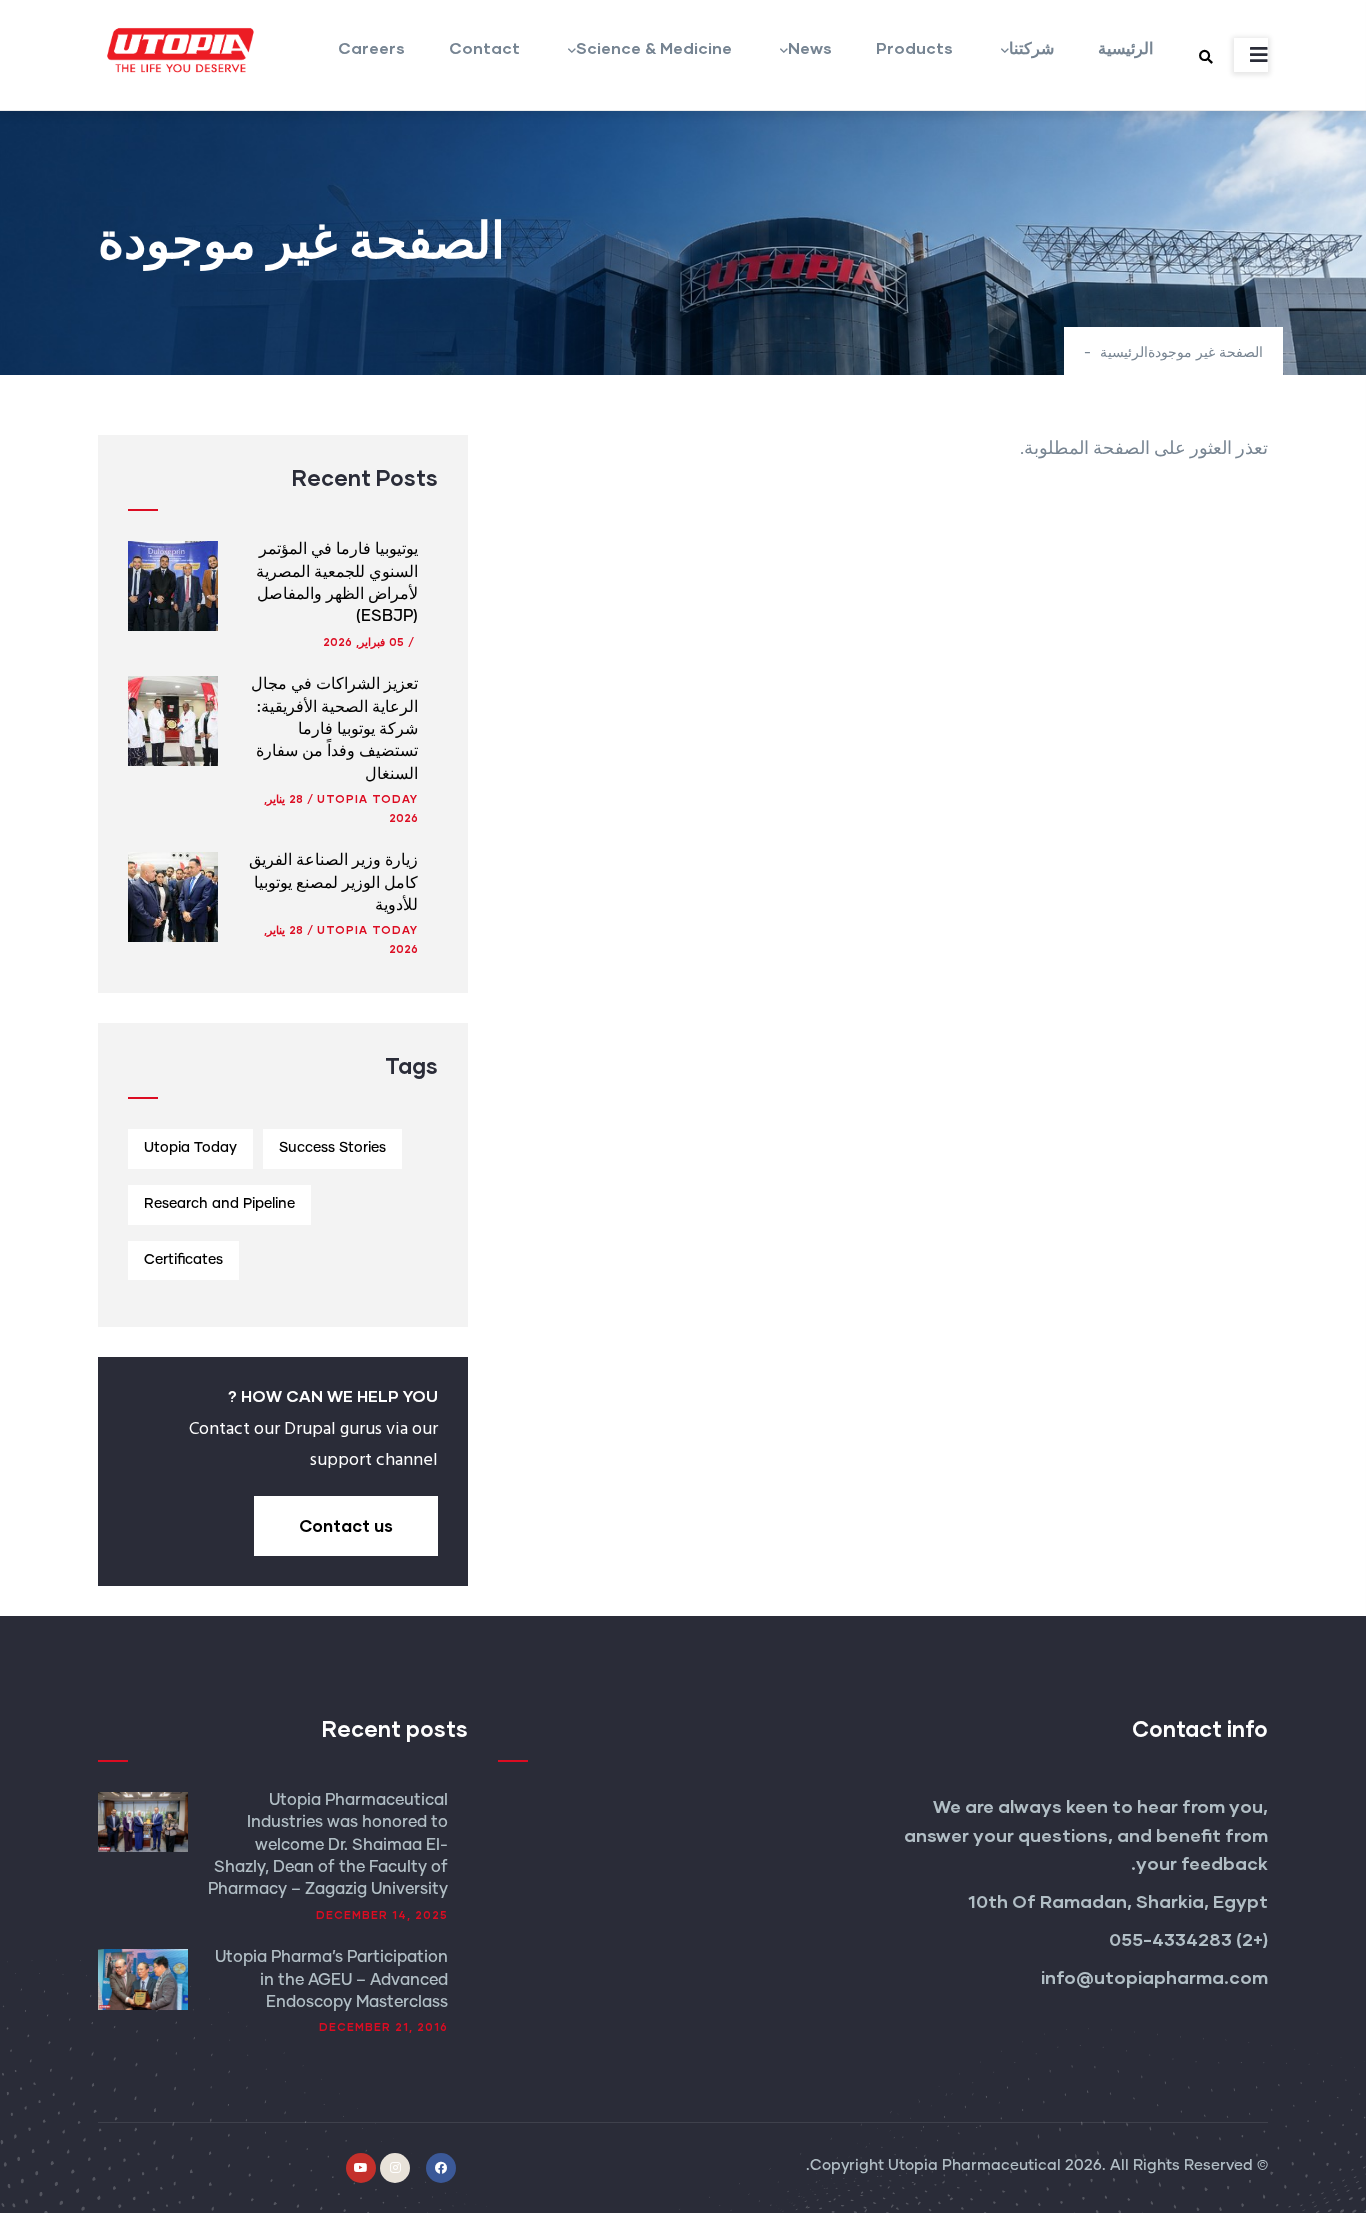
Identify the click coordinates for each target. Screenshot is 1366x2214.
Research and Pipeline (219, 1204)
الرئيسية (1125, 47)
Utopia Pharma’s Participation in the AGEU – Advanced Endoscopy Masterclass (331, 1979)
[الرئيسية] (178, 49)
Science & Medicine (654, 47)
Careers (371, 47)
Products (914, 47)
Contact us (346, 1525)
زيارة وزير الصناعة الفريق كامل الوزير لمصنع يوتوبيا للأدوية (333, 882)
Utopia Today (367, 798)
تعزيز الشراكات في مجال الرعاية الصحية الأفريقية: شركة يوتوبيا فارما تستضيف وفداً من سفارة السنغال (334, 729)
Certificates (183, 1260)
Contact (484, 47)
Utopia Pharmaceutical (974, 2165)
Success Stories (332, 1148)
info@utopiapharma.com (1152, 1977)
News (810, 47)
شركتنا (1031, 47)
